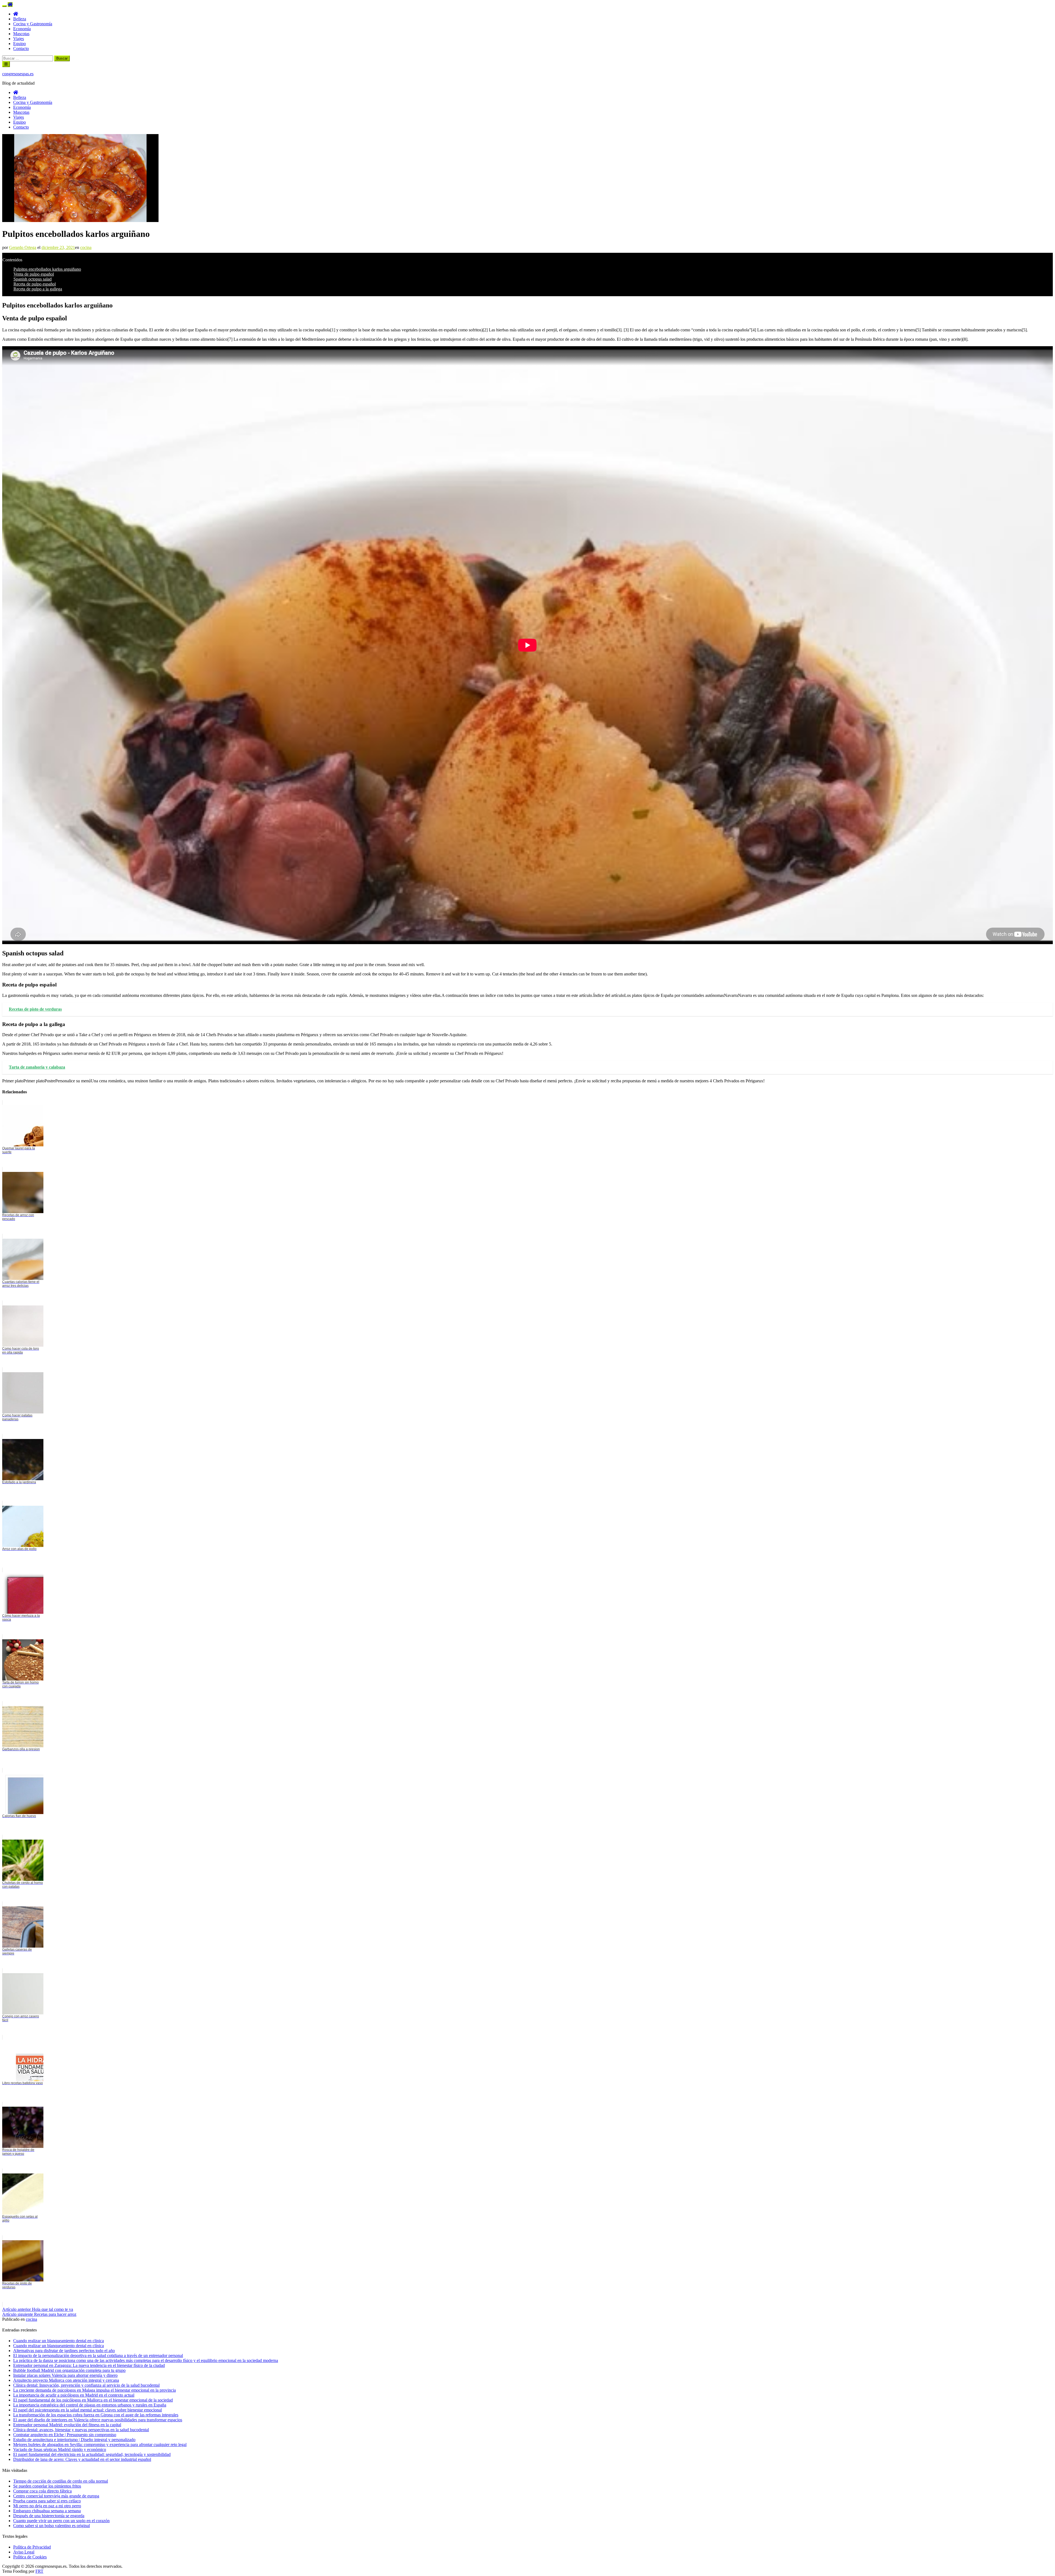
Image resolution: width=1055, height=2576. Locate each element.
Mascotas (21, 34)
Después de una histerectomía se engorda (49, 2516)
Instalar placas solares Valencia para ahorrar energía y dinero (65, 2375)
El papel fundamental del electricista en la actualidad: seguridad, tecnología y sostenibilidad (92, 2454)
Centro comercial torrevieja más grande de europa (56, 2496)
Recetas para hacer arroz (39, 2314)
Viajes (19, 39)
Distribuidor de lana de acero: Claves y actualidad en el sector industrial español (82, 2459)
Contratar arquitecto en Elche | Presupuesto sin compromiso (65, 2435)
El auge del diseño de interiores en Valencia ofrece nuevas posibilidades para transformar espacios (98, 2420)
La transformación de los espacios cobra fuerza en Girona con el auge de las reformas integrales (96, 2415)
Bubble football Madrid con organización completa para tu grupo (69, 2370)
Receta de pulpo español (35, 284)
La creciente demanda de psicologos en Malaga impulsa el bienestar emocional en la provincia (95, 2390)
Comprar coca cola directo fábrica (42, 2491)
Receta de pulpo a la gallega (38, 289)
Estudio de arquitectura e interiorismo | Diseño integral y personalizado (74, 2440)
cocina (86, 247)
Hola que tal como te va (38, 2309)
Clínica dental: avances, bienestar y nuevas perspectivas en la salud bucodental (81, 2430)
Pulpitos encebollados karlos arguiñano (47, 269)
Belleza (20, 19)
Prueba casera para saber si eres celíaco (47, 2501)
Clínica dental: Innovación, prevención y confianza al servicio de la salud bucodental (86, 2385)
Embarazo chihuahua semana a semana (47, 2511)
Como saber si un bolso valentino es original (52, 2526)
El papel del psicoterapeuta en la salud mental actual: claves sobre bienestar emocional (88, 2410)
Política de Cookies (30, 2557)
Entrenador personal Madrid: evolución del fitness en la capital (67, 2425)
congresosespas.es (18, 74)
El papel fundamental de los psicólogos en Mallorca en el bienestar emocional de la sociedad (93, 2400)
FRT (39, 2571)
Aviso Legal (24, 2552)
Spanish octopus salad (33, 279)
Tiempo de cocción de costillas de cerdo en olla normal (61, 2481)
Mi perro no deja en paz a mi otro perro (47, 2506)
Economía (22, 29)
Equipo (20, 44)
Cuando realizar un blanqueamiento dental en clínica (59, 2346)
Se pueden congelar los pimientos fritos (47, 2486)
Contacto (21, 48)
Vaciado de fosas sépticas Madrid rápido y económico (60, 2449)
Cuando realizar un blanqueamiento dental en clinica (59, 2341)
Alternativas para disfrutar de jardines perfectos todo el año (64, 2351)
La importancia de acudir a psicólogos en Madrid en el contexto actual (74, 2395)
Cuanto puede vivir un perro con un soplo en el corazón (61, 2521)
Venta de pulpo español (34, 274)
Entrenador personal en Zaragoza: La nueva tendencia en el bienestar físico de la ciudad (89, 2365)
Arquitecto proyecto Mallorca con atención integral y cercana (66, 2380)
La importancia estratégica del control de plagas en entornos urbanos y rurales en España (90, 2405)
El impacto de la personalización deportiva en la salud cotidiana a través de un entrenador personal (98, 2355)
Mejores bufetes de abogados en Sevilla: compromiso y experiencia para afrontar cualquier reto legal (100, 2445)
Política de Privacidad (32, 2547)
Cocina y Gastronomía (33, 24)
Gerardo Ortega (23, 247)
